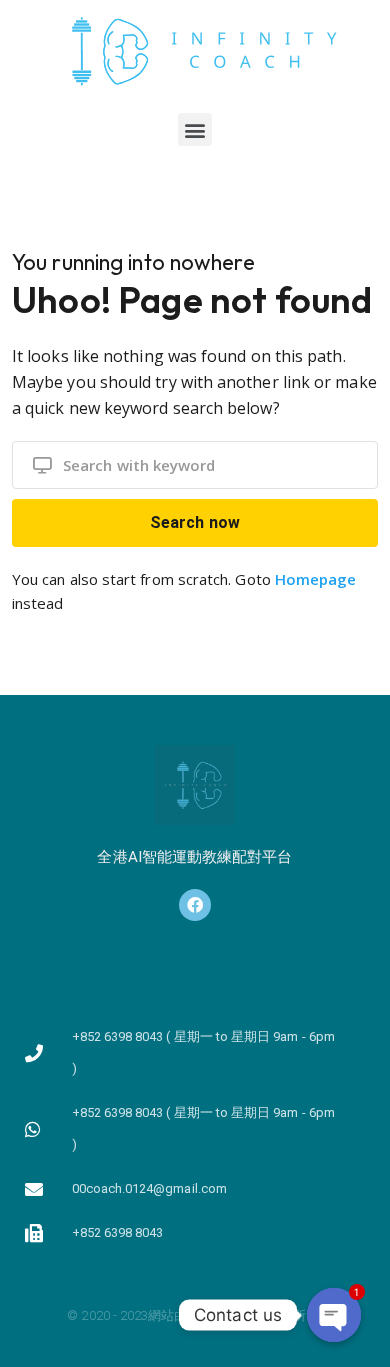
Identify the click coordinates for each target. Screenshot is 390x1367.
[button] (194, 129)
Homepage (316, 579)
